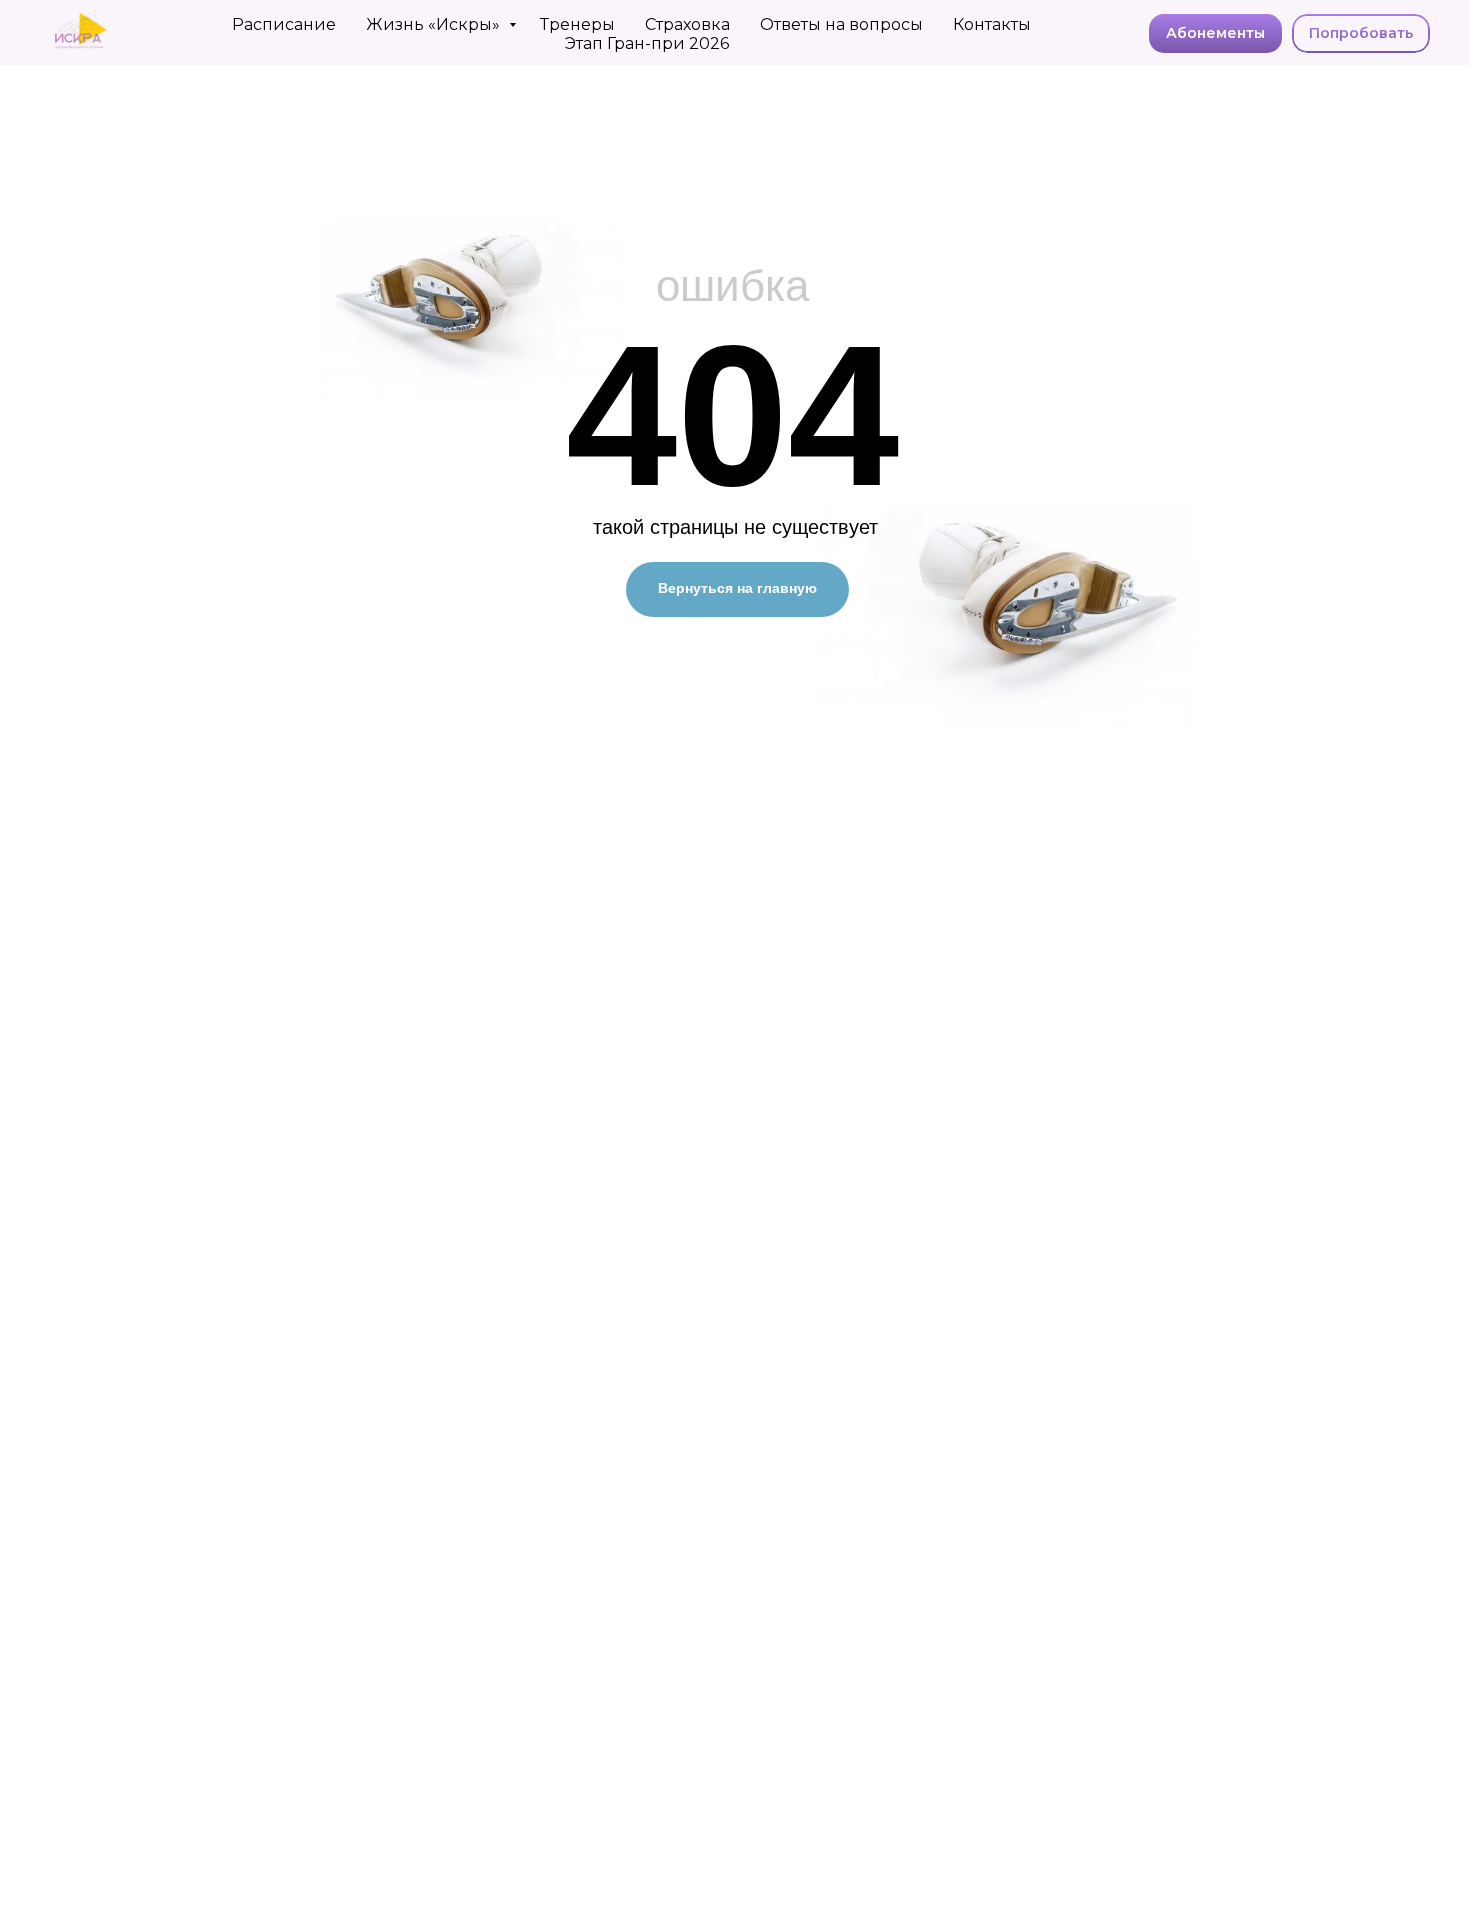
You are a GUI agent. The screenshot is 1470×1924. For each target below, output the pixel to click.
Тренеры (577, 24)
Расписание (284, 24)
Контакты (992, 24)
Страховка (687, 24)
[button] (1361, 34)
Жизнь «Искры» (435, 24)
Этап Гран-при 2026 (647, 43)
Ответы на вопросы (841, 24)
